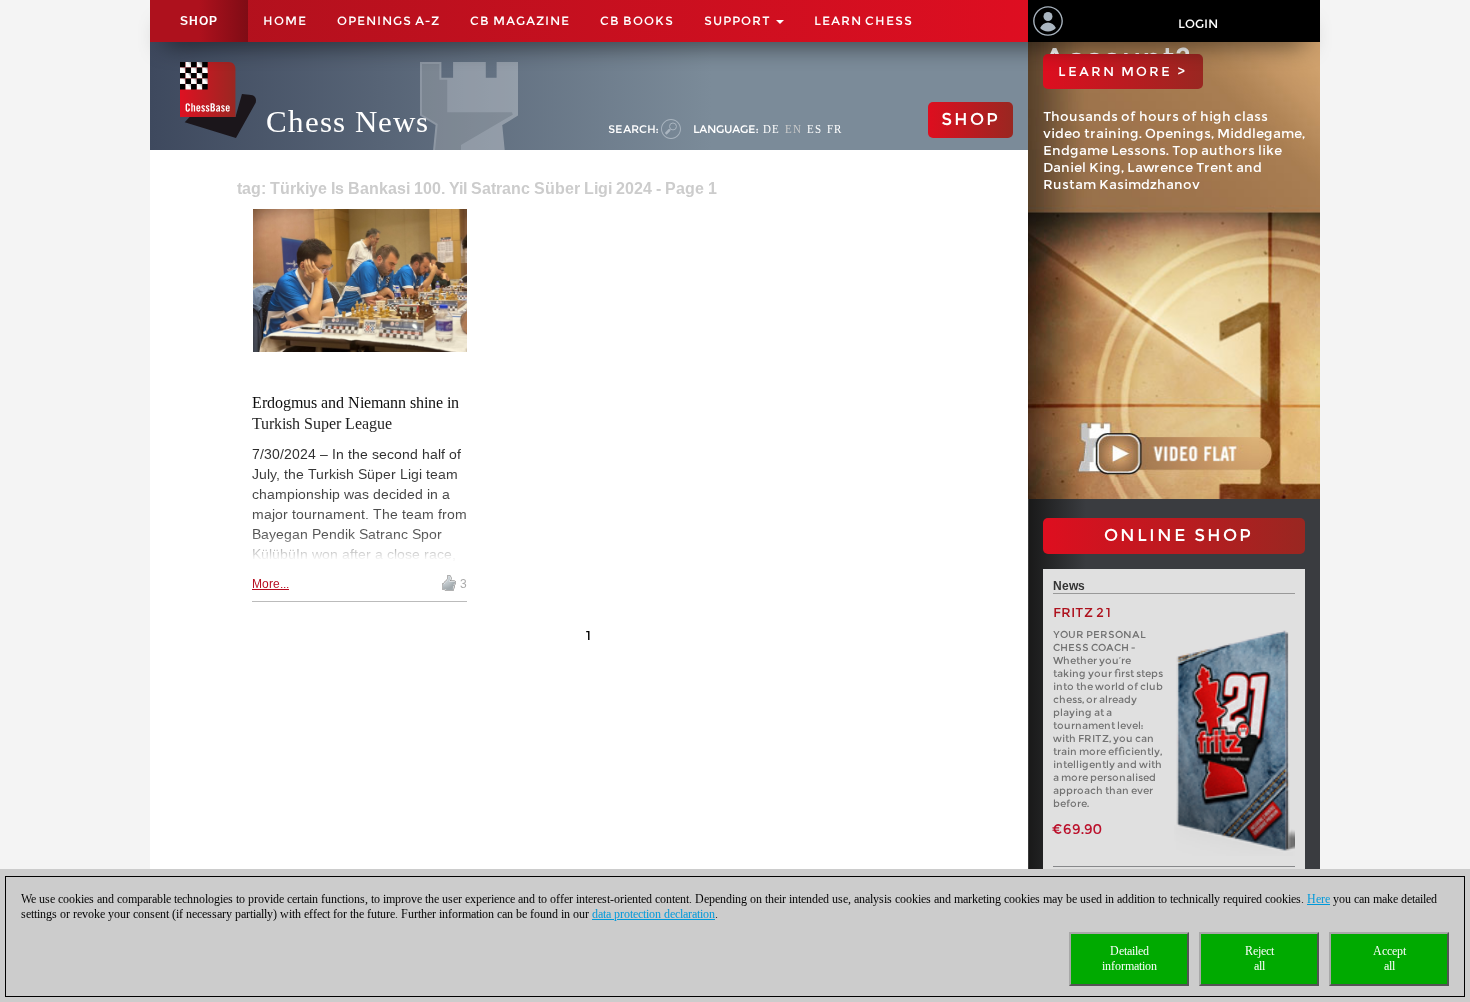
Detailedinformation (1129, 958)
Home (285, 20)
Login (1198, 23)
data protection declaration (653, 914)
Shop (199, 21)
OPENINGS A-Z (388, 20)
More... (270, 584)
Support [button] (739, 20)
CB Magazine (520, 20)
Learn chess (863, 20)
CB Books (637, 20)
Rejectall (1259, 958)
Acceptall (1389, 958)
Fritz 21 (1082, 612)
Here (1318, 899)
